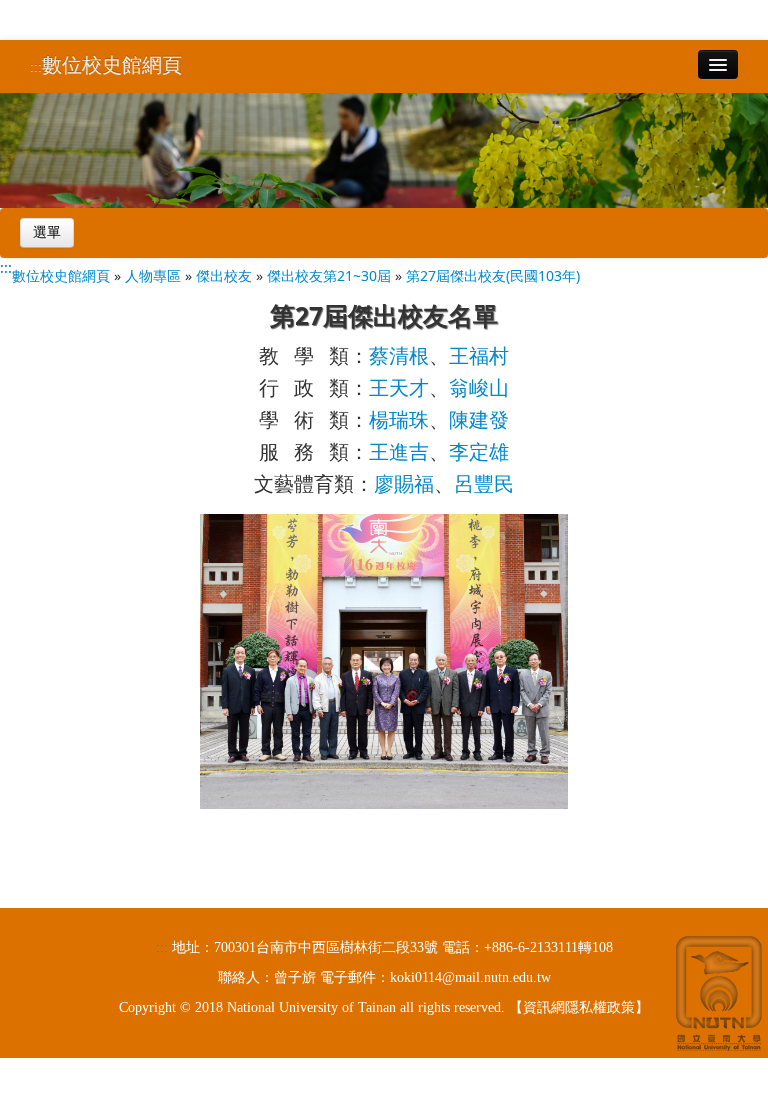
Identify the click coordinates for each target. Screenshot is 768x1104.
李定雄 (479, 451)
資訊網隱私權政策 (579, 1007)
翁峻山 (479, 387)
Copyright (147, 1007)
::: (36, 67)
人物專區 (153, 275)
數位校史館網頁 (112, 65)
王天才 (399, 387)
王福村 (479, 355)
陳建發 (479, 419)
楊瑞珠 (399, 419)
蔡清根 (399, 355)
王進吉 (399, 451)
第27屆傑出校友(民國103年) (493, 275)
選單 (47, 232)
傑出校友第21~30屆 (329, 275)
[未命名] (384, 659)
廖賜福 (404, 483)
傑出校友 (224, 275)
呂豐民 (484, 483)
